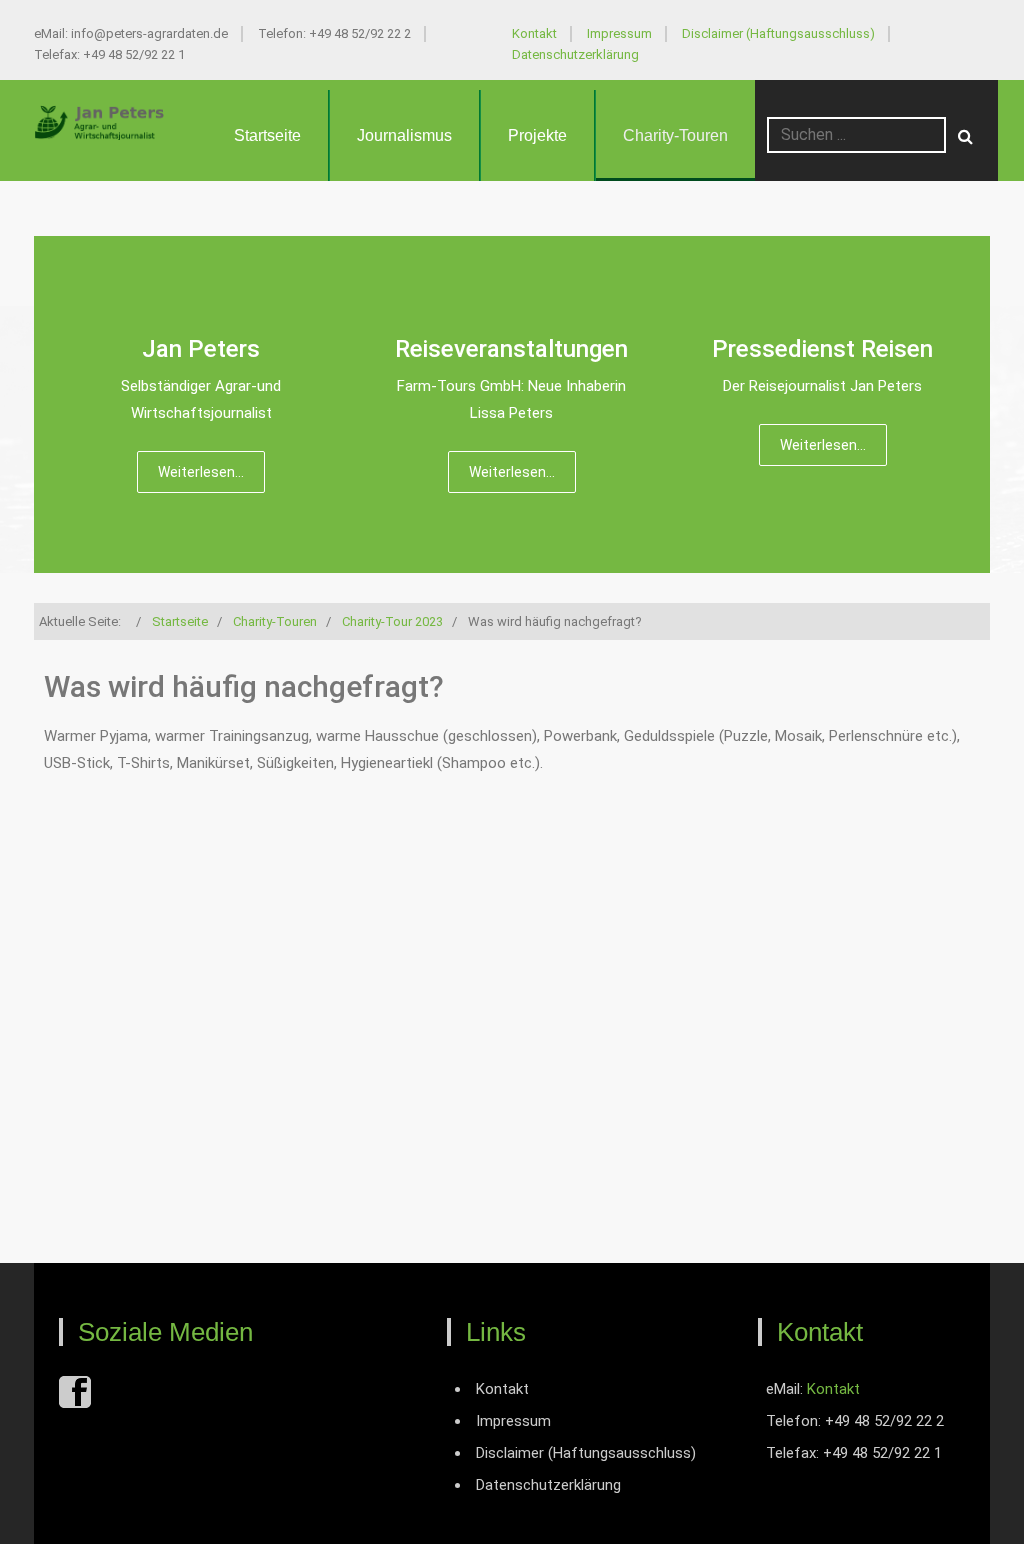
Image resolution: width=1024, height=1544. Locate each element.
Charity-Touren (675, 135)
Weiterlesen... (201, 472)
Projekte (537, 135)
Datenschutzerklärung (575, 54)
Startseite (267, 135)
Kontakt (534, 33)
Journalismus (404, 135)
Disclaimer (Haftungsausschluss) (778, 33)
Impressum (619, 33)
